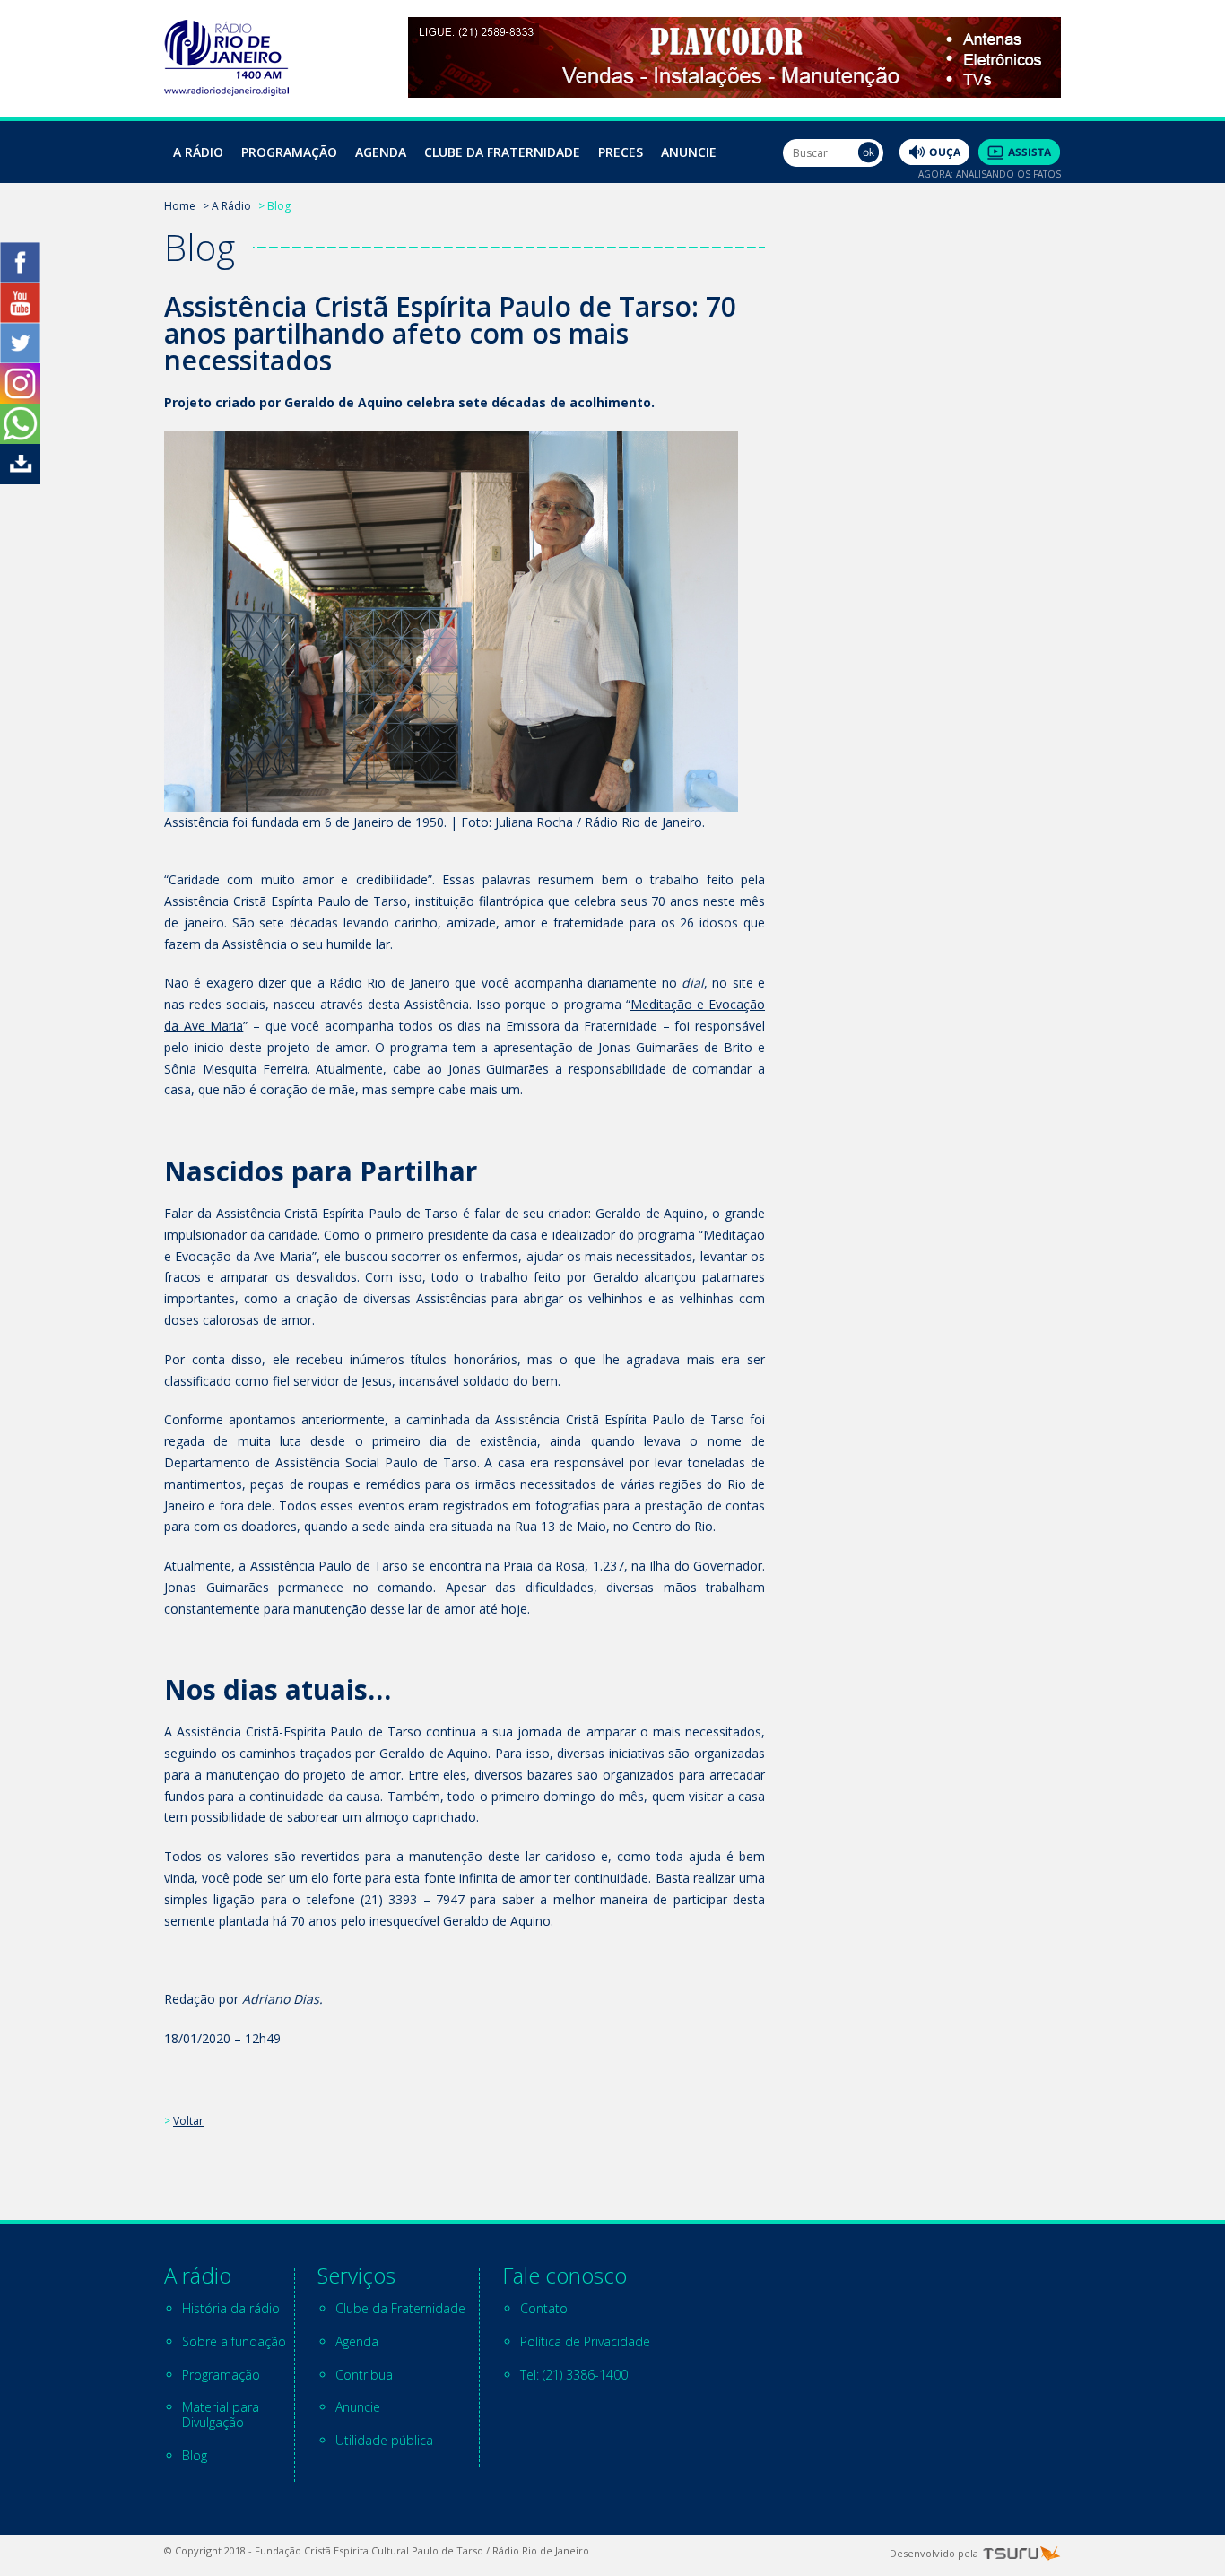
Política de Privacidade (585, 2341)
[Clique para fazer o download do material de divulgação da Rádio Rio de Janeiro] (20, 479)
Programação (289, 152)
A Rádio (198, 152)
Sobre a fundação (234, 2341)
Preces (621, 152)
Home (180, 206)
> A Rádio (227, 206)
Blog (195, 2455)
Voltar (188, 2121)
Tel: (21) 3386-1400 (574, 2375)
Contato (544, 2308)
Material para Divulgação (221, 2415)
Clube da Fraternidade (502, 152)
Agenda (381, 152)
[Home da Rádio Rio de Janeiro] (226, 91)
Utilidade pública (384, 2440)
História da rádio (231, 2308)
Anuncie (689, 152)
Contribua (364, 2375)
